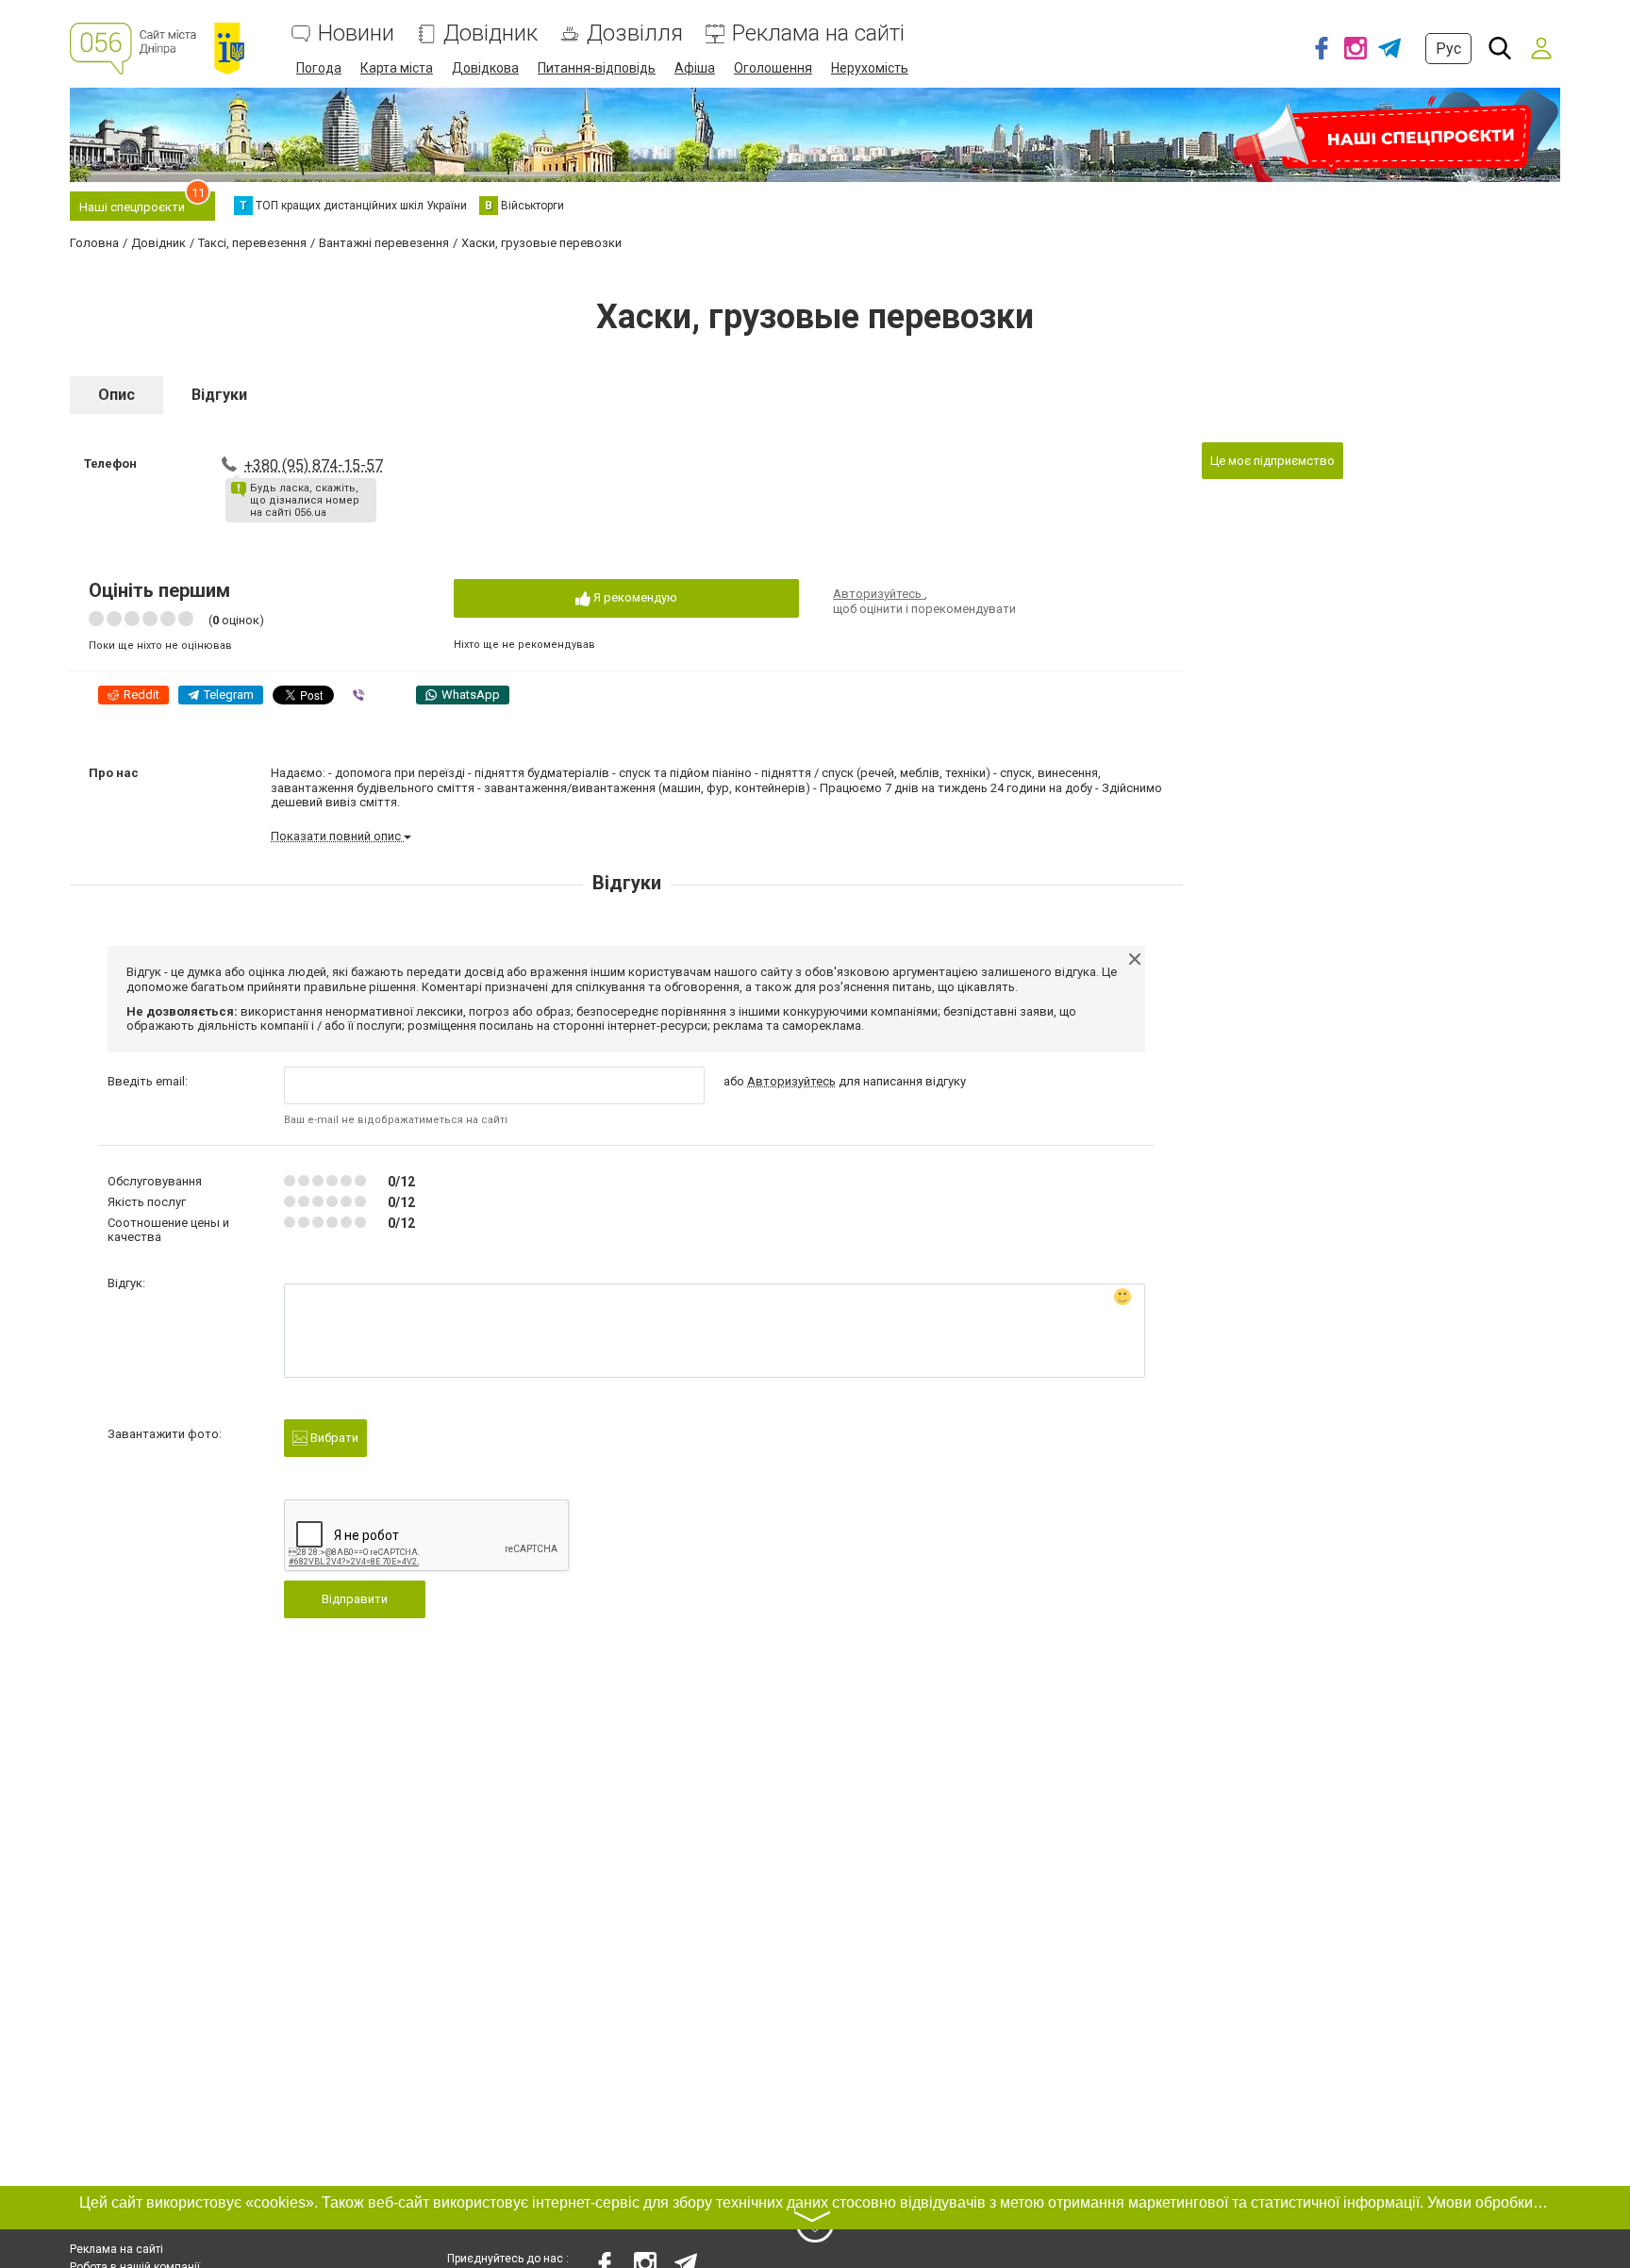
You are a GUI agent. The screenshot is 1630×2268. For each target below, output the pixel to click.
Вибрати (333, 1438)
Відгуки (219, 395)
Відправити (355, 1599)
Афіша (695, 68)
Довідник (491, 33)
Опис (116, 395)
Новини (356, 33)
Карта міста (397, 68)
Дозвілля (635, 33)
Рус (1448, 49)
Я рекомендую (634, 597)
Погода (319, 68)
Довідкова (485, 68)
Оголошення (773, 68)
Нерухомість (870, 68)
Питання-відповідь (597, 68)
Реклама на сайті (818, 33)
